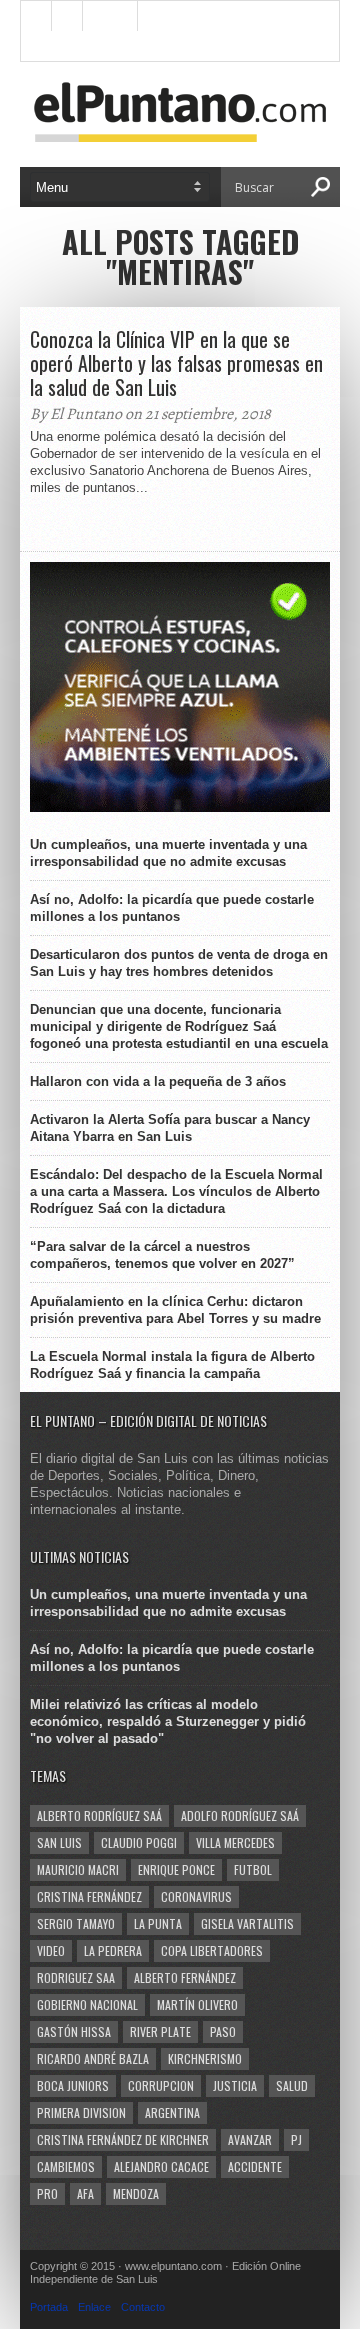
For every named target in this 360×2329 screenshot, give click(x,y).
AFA (85, 2193)
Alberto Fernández (185, 1977)
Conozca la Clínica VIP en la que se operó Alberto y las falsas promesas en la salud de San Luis (176, 363)
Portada (49, 2307)
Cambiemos (66, 2166)
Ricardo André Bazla (93, 2058)
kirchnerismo (205, 2058)
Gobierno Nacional (87, 2004)
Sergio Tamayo (76, 1923)
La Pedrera (113, 1950)
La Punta (158, 1923)
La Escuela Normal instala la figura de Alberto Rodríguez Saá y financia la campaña (172, 1365)
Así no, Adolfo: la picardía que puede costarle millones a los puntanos (172, 908)
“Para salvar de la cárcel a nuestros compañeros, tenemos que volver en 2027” (162, 1255)
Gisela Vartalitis (247, 1923)
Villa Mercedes (235, 1842)
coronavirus (196, 1896)
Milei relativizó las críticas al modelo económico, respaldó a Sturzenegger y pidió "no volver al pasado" (168, 1721)
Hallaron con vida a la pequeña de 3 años (158, 1081)
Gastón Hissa (74, 2031)
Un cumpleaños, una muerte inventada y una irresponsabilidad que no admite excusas (168, 853)
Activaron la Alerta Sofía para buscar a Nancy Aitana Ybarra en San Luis (170, 1128)
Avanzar (250, 2139)
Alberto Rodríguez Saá (99, 1815)
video (51, 1950)
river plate (160, 2031)
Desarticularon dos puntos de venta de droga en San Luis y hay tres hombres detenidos (179, 963)
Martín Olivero (197, 2004)
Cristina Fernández (89, 1896)
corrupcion (161, 2085)
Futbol (253, 1869)
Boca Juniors (73, 2085)
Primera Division (81, 2112)
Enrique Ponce (176, 1869)
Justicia (235, 2085)
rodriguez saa (76, 1977)
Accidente (255, 2166)
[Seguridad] (180, 807)
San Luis (59, 1842)
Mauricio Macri (78, 1869)
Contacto (143, 2307)
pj (296, 2139)
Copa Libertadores (212, 1950)
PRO (47, 2193)
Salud (292, 2085)
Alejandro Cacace (161, 2166)
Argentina (172, 2112)
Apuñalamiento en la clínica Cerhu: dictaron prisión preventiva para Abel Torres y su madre (175, 1310)
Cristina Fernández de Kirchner (123, 2139)
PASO (223, 2031)
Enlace (94, 2307)
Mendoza (136, 2193)
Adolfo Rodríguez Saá (240, 1815)
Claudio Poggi (139, 1842)
